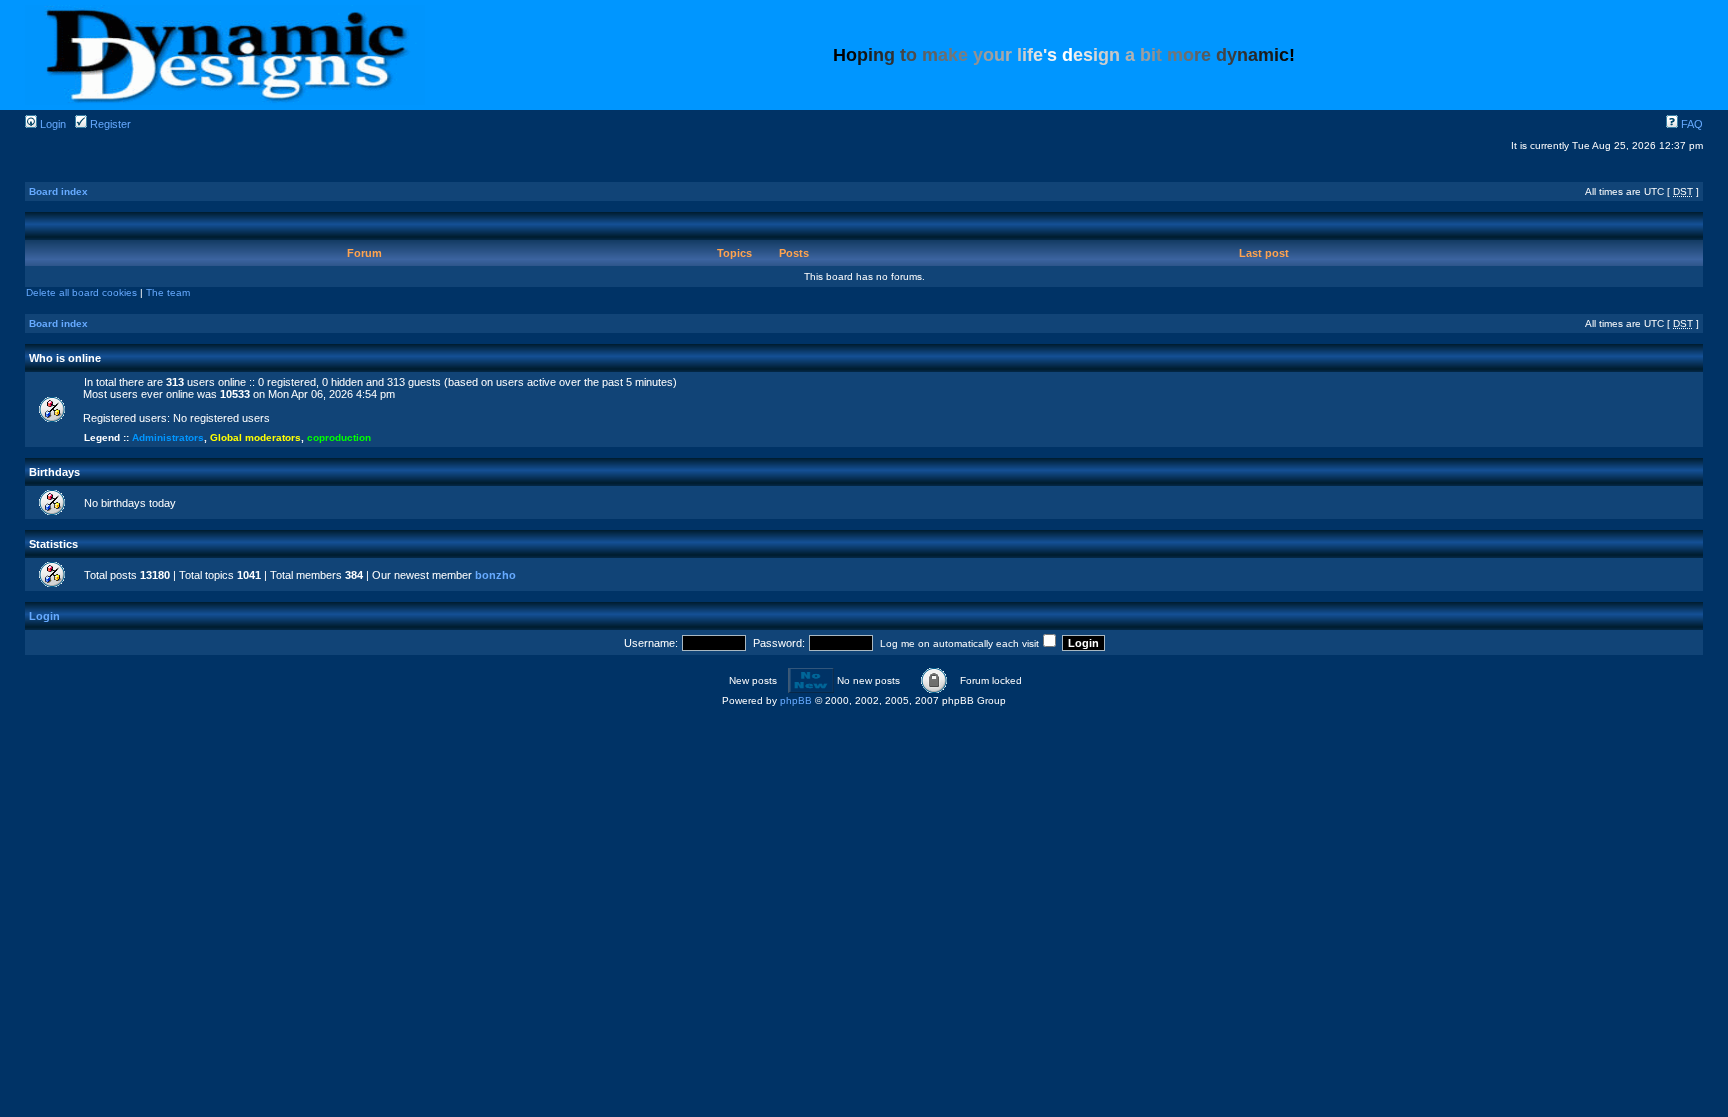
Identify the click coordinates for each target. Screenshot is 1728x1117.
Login (51, 124)
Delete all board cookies (81, 292)
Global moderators (255, 437)
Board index (58, 191)
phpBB (796, 700)
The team (168, 292)
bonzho (495, 575)
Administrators (168, 437)
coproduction (339, 437)
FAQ (1690, 124)
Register (109, 124)
